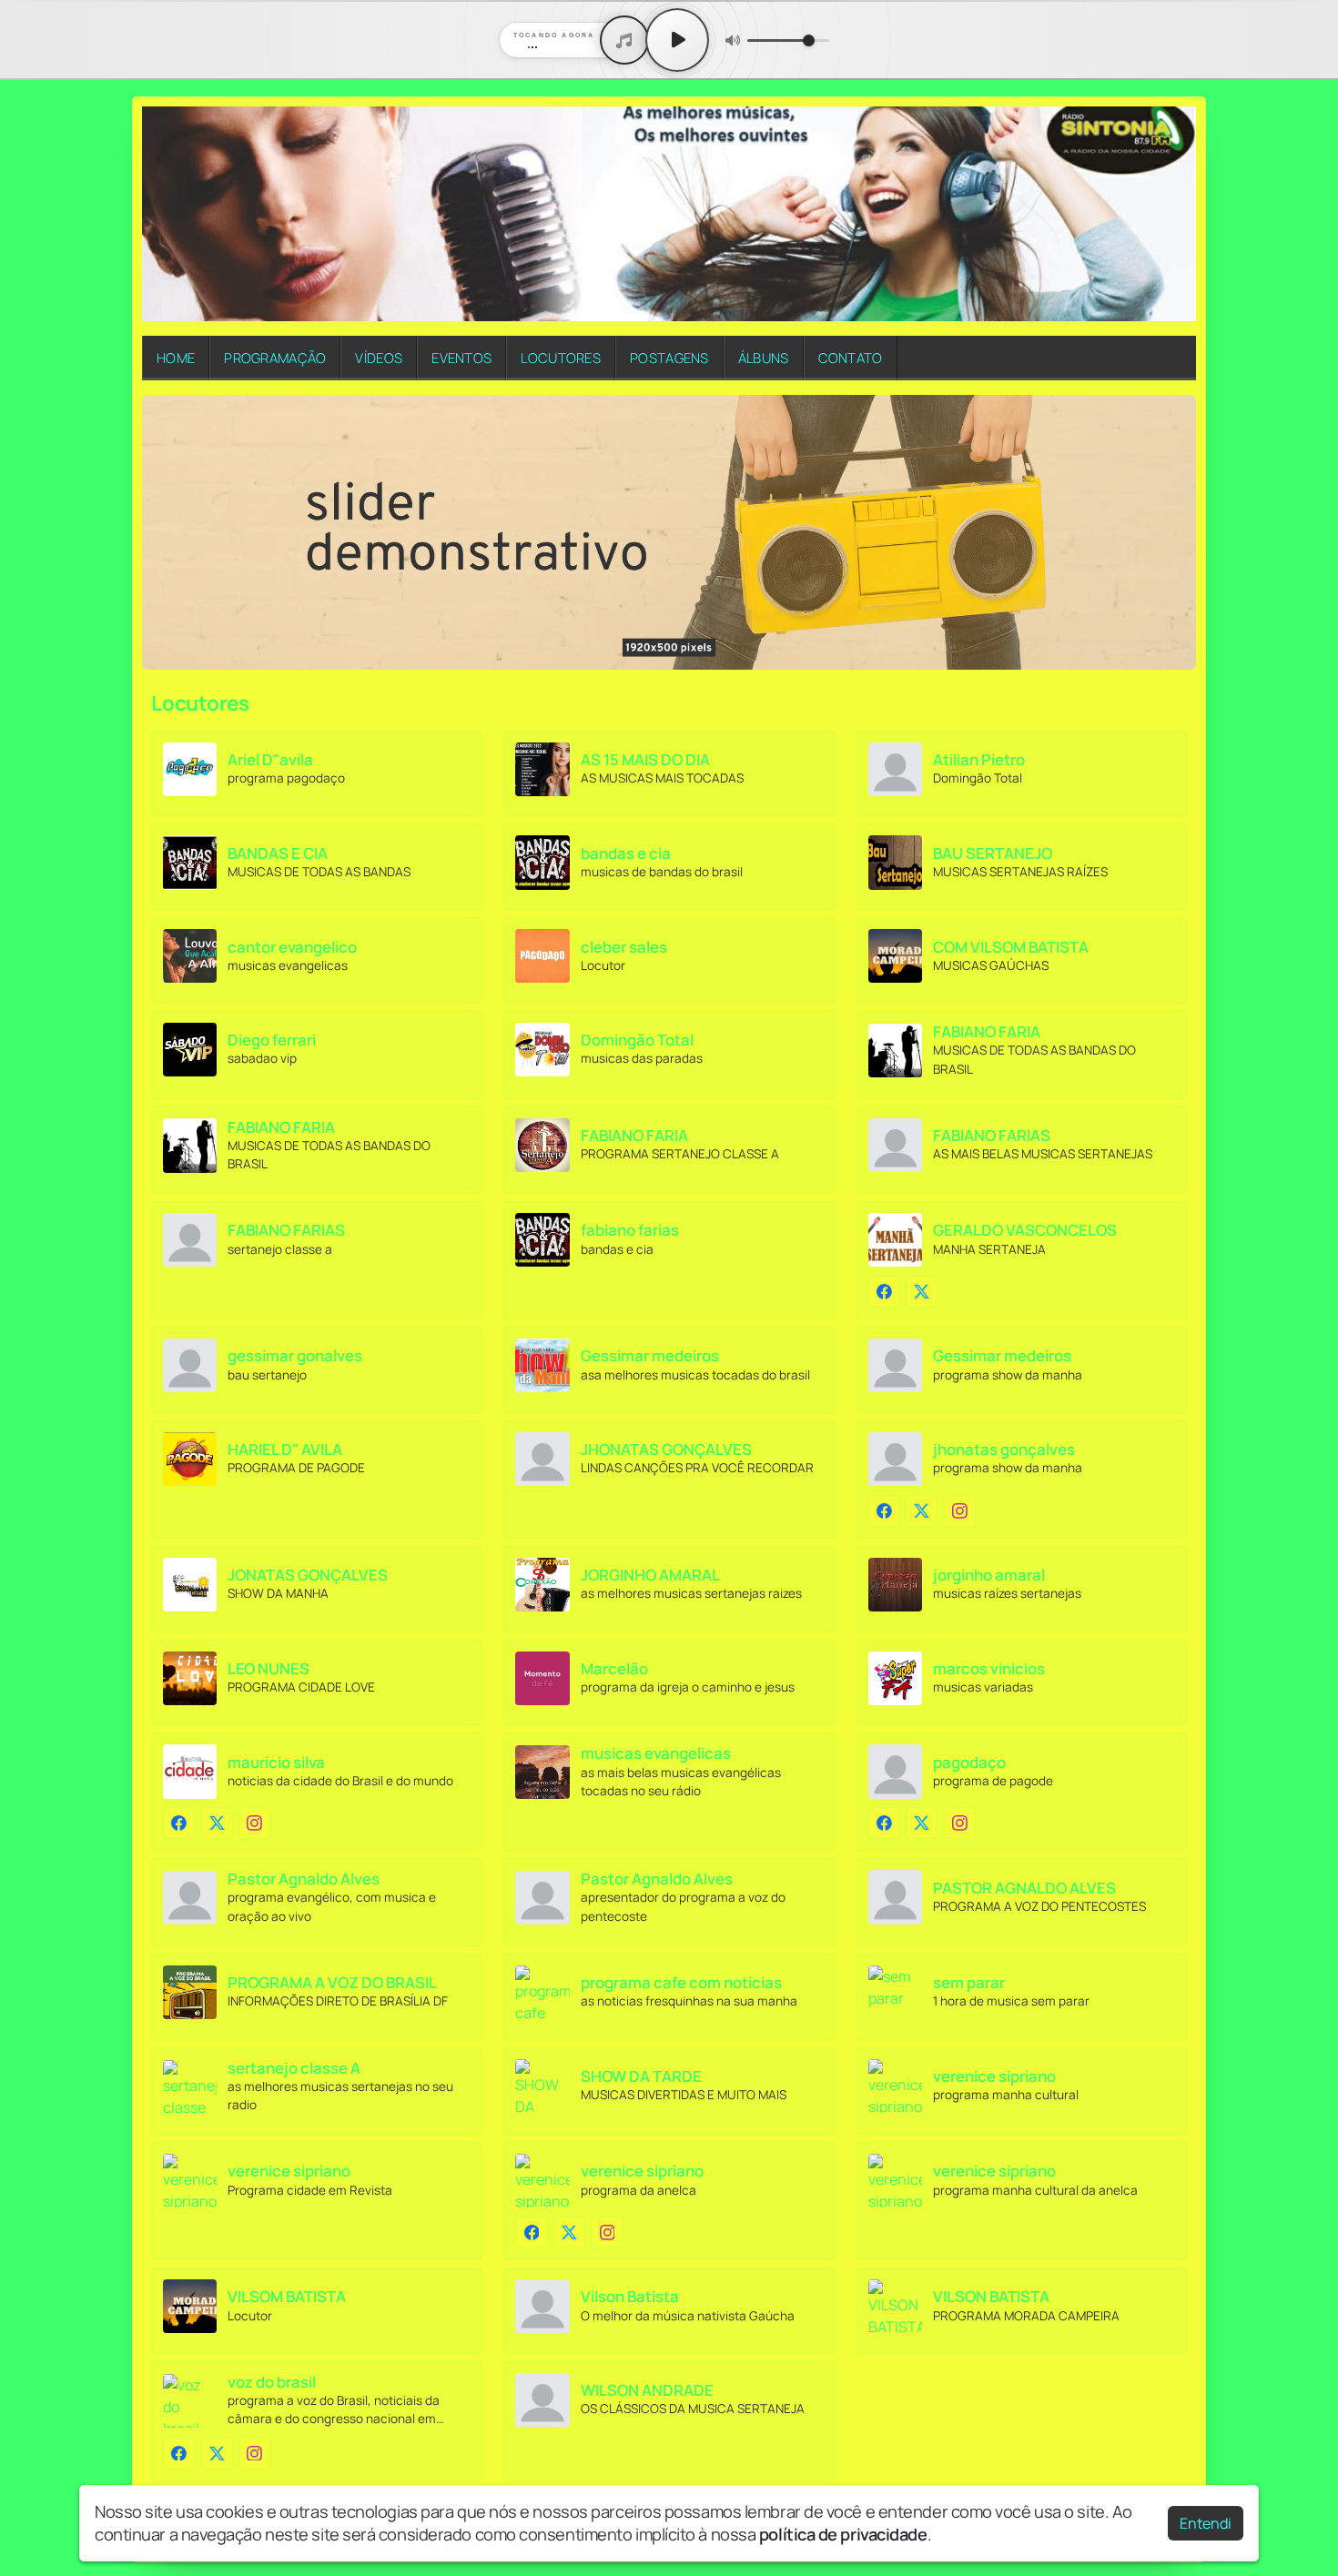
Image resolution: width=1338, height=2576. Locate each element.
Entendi (1206, 2523)
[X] (922, 1292)
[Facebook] (884, 1292)
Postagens (669, 358)
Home (176, 358)
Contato (851, 358)
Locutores (561, 358)
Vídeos (379, 358)
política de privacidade (843, 2534)
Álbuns (764, 358)
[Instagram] (960, 1511)
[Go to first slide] (1171, 532)
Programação (275, 358)
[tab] (659, 656)
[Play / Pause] (677, 40)
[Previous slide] (167, 532)
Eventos (461, 358)
